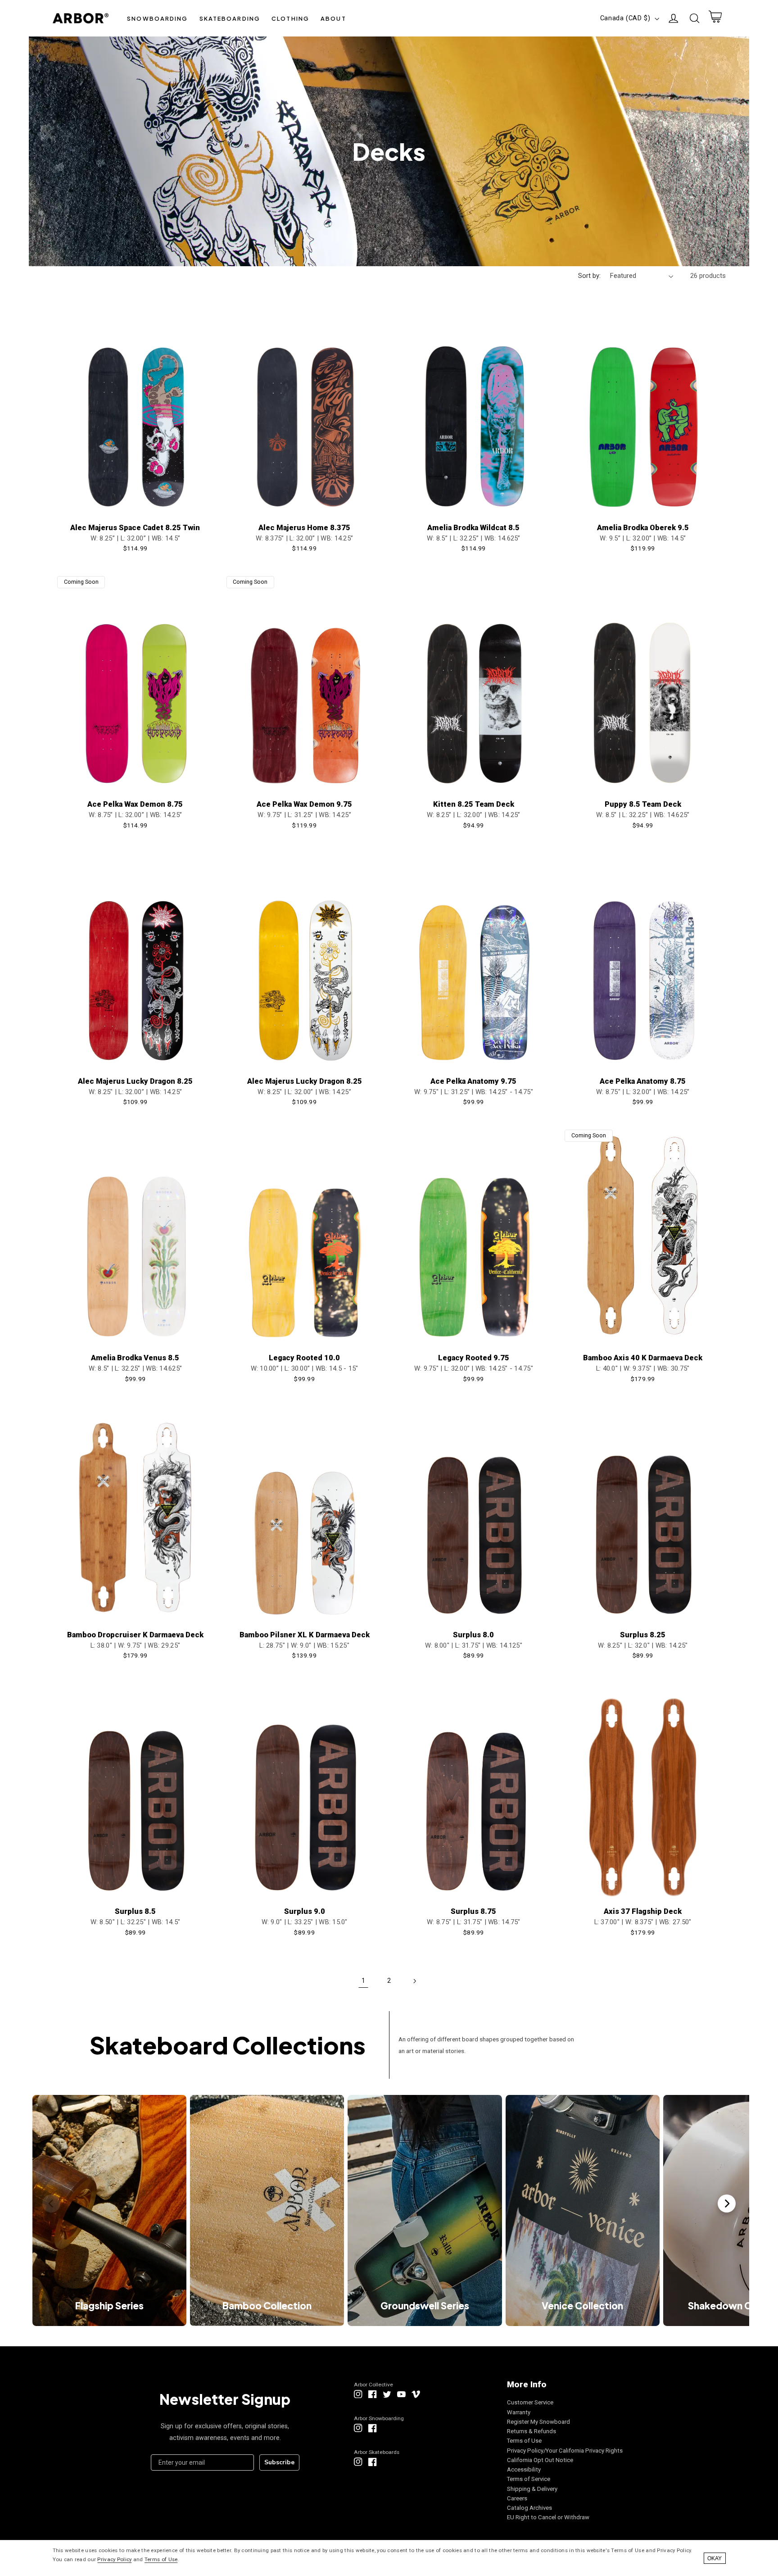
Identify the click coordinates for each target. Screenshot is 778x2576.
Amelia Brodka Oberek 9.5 (643, 528)
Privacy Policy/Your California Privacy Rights (565, 2451)
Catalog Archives (529, 2508)
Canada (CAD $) (625, 18)
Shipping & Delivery (532, 2489)
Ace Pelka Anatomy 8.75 (643, 1081)
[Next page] (415, 1981)
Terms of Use (524, 2441)
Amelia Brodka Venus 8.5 (135, 1358)
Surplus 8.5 (135, 1911)
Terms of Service (529, 2479)
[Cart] (715, 18)
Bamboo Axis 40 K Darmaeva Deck (643, 1358)
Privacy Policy (114, 2559)
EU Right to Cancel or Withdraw (548, 2517)
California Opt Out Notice (540, 2460)
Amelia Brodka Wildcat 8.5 (473, 528)
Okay (715, 2558)
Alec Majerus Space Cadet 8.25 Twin (135, 528)
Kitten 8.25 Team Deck (474, 804)
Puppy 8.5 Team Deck (643, 804)
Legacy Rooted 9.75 (474, 1358)
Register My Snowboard (538, 2422)
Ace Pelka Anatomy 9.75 (473, 1081)
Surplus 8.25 (643, 1635)
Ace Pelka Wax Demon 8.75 (135, 804)
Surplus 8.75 (473, 1911)
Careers (517, 2498)
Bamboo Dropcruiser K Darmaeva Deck (135, 1635)
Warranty (519, 2412)
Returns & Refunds (531, 2431)
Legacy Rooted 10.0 (304, 1358)
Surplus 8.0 (473, 1635)
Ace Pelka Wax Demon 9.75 (304, 804)
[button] (158, 18)
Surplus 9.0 (305, 1911)
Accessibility (524, 2469)
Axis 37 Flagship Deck (643, 1911)
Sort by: (589, 276)
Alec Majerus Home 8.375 (304, 528)
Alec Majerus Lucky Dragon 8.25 (135, 1081)
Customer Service (530, 2402)
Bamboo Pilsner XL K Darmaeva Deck (305, 1635)
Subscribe (279, 2462)
